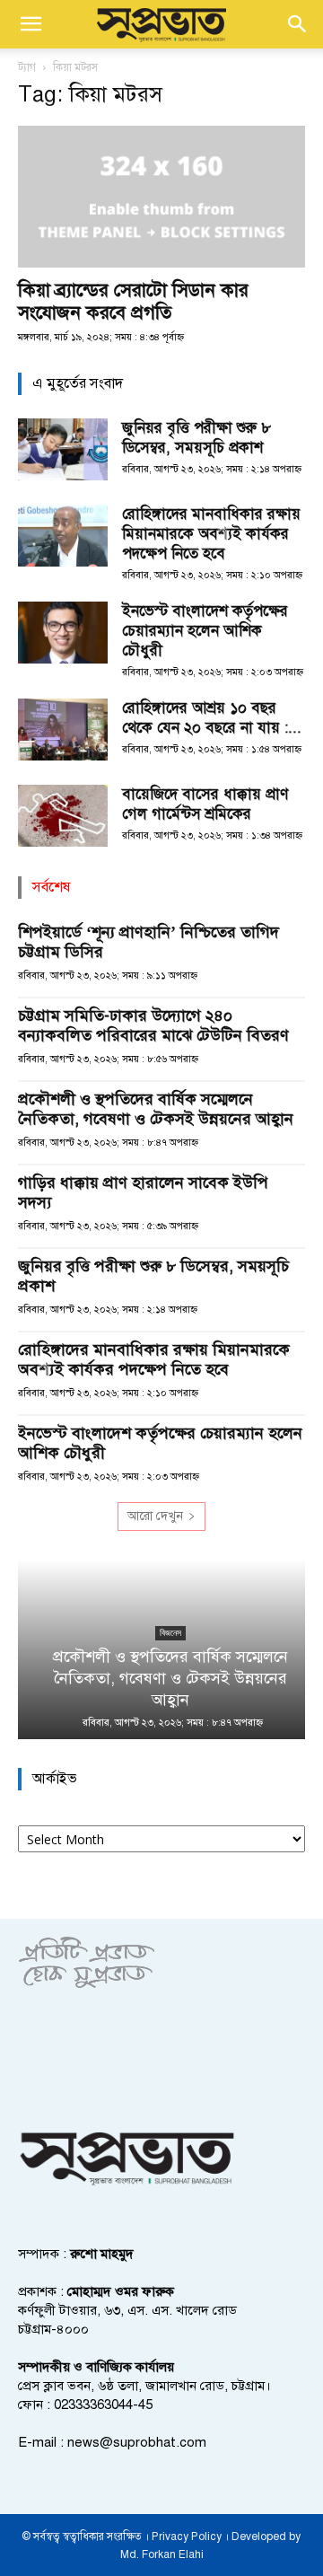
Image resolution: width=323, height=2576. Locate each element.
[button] (31, 24)
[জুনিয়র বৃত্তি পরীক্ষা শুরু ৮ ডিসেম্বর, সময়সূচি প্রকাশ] (63, 449)
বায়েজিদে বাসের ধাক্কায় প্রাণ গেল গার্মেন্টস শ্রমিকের (205, 804)
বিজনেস (161, 1633)
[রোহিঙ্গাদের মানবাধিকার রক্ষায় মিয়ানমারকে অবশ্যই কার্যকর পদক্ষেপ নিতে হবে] (63, 536)
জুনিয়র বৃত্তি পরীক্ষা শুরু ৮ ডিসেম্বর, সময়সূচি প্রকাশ (196, 438)
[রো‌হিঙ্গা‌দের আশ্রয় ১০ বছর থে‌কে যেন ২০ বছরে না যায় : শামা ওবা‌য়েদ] (63, 730)
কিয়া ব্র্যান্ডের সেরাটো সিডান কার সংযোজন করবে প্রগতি (133, 301)
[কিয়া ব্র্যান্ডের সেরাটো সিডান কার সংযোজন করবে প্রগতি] (161, 197)
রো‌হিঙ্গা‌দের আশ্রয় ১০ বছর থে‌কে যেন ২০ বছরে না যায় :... (212, 718)
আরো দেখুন (155, 1516)
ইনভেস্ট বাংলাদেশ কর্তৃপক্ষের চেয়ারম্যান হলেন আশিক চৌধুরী (205, 631)
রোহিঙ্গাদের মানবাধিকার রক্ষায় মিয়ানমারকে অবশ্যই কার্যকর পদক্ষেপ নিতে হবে (211, 534)
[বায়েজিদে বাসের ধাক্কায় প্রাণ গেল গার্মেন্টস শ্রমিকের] (63, 816)
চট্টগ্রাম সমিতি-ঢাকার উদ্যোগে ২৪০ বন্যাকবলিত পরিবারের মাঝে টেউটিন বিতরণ (153, 1025)
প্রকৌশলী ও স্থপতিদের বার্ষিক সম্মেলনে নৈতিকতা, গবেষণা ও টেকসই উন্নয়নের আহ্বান (156, 1109)
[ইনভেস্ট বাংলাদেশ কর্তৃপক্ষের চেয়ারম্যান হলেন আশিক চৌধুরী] (63, 633)
